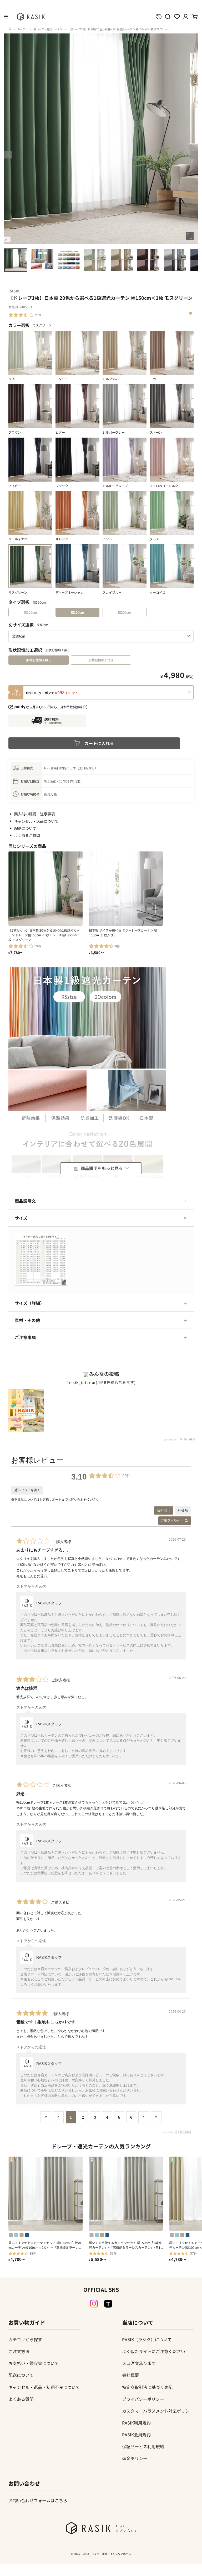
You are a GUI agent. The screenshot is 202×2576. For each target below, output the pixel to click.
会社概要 (130, 2375)
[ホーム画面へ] (10, 29)
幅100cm (30, 612)
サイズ (21, 1218)
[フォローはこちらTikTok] (108, 2304)
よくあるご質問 (27, 835)
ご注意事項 (25, 1337)
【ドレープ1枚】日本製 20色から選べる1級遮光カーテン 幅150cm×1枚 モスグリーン (119, 29)
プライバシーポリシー (143, 2399)
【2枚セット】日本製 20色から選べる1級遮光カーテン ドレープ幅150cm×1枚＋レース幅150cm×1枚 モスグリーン (44, 935)
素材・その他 (27, 1320)
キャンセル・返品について (36, 821)
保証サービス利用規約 (143, 2446)
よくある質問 (21, 2399)
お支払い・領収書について (34, 2363)
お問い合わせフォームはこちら (38, 2500)
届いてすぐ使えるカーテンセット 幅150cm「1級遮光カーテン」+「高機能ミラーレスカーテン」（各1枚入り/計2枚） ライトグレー (125, 2245)
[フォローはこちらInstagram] (94, 2304)
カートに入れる (99, 743)
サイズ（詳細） (29, 1303)
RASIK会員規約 (136, 2435)
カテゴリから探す (25, 2339)
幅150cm (77, 612)
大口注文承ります (139, 2363)
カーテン (23, 29)
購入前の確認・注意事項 (34, 814)
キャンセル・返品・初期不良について (44, 2387)
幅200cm (125, 612)
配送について (25, 828)
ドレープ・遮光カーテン (48, 29)
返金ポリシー (135, 2458)
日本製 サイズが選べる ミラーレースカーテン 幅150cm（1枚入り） (123, 932)
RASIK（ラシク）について (147, 2339)
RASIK (14, 291)
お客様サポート (50, 1500)
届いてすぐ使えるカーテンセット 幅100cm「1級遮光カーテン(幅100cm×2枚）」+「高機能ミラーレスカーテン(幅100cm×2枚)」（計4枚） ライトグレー (45, 2245)
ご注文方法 (19, 2351)
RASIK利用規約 (136, 2423)
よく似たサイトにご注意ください (154, 2351)
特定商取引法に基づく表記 (147, 2387)
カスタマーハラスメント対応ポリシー (158, 2411)
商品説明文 (25, 1201)
